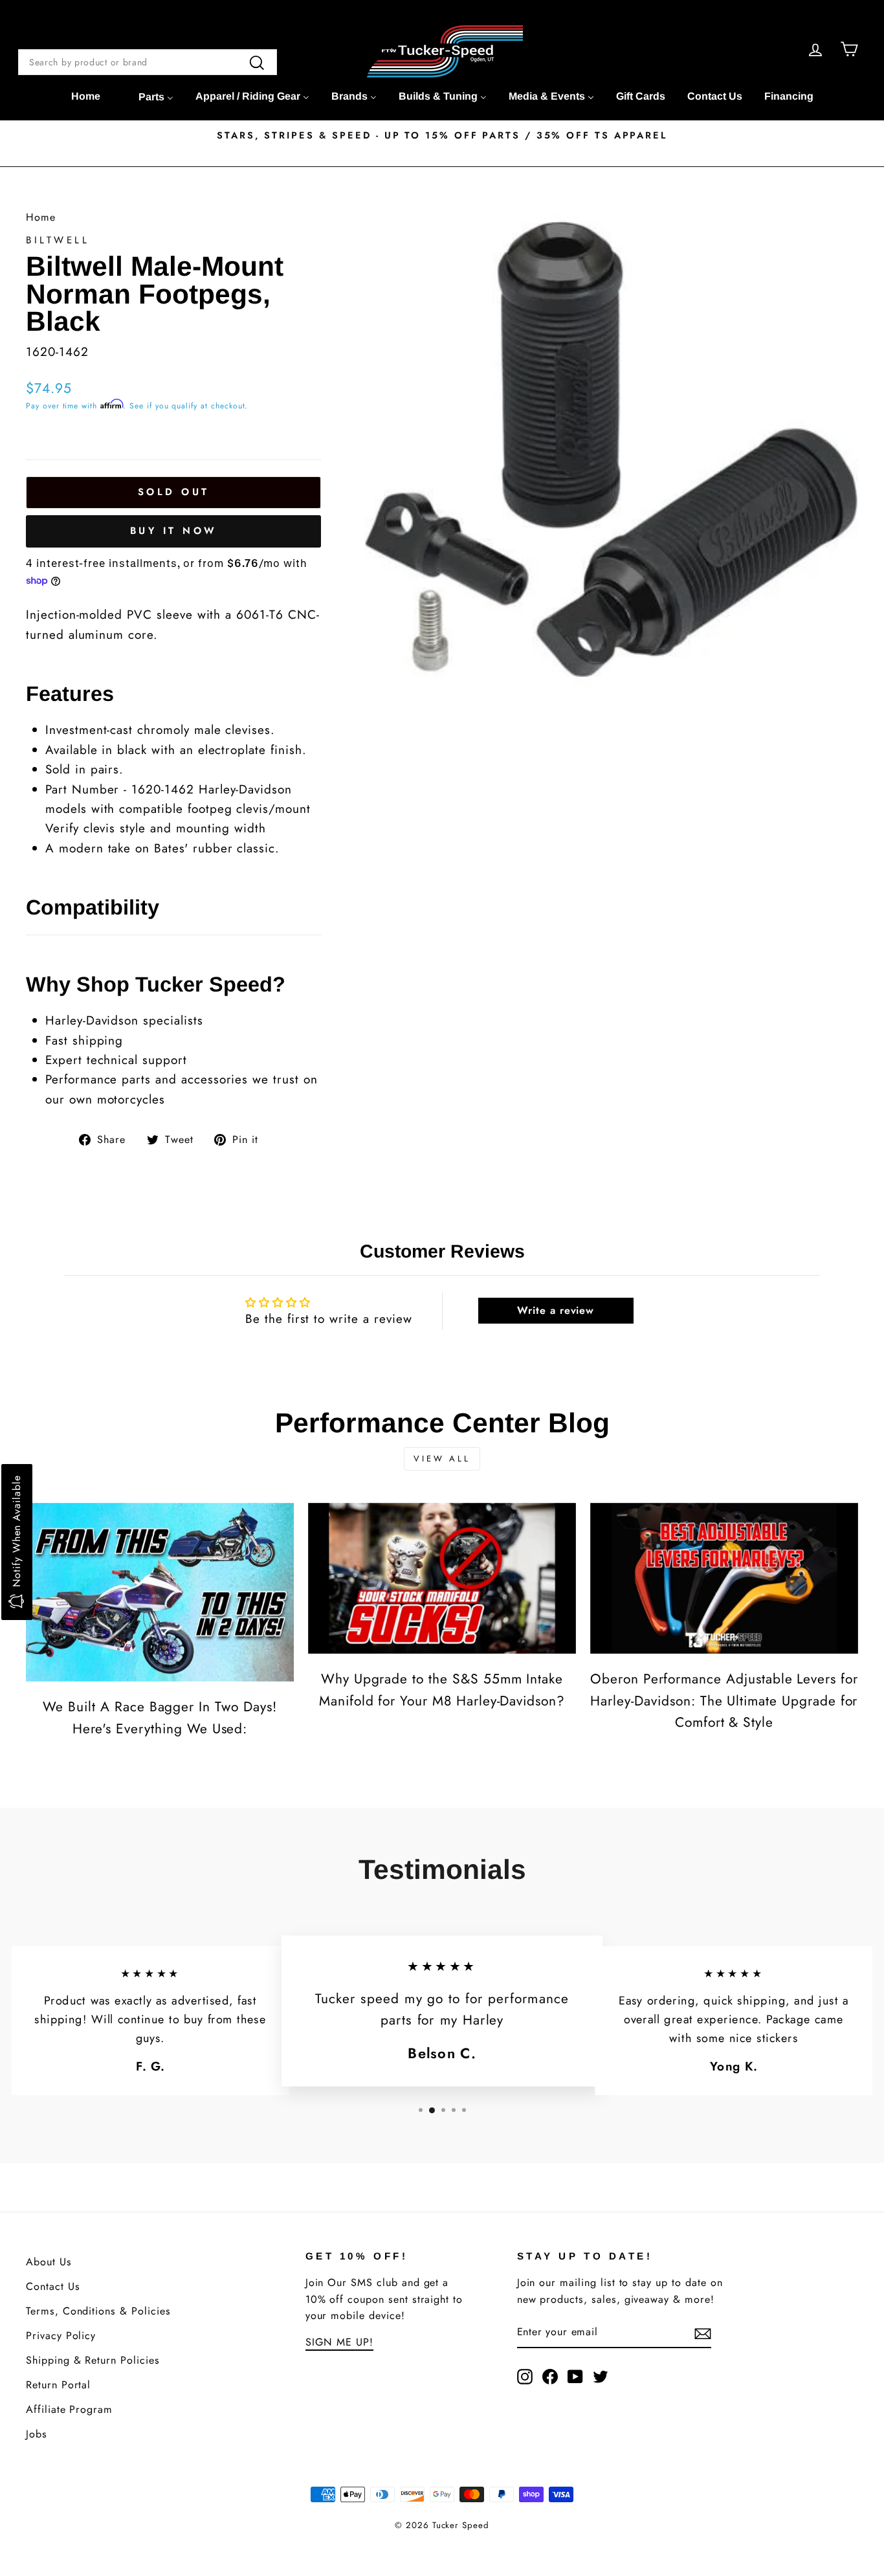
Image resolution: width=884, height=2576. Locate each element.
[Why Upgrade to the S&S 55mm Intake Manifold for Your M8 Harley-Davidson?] (442, 1578)
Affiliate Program (69, 2409)
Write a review (556, 1310)
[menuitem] (86, 96)
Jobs (37, 2434)
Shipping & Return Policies (93, 2360)
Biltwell (58, 240)
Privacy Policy (61, 2336)
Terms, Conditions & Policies (98, 2311)
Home (41, 217)
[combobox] (148, 62)
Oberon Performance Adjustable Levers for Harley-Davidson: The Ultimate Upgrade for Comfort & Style (724, 1701)
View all (442, 1459)
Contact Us (53, 2286)
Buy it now (174, 531)
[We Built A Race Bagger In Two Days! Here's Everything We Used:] (160, 1592)
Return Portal (58, 2385)
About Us (49, 2262)
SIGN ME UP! (339, 2342)
